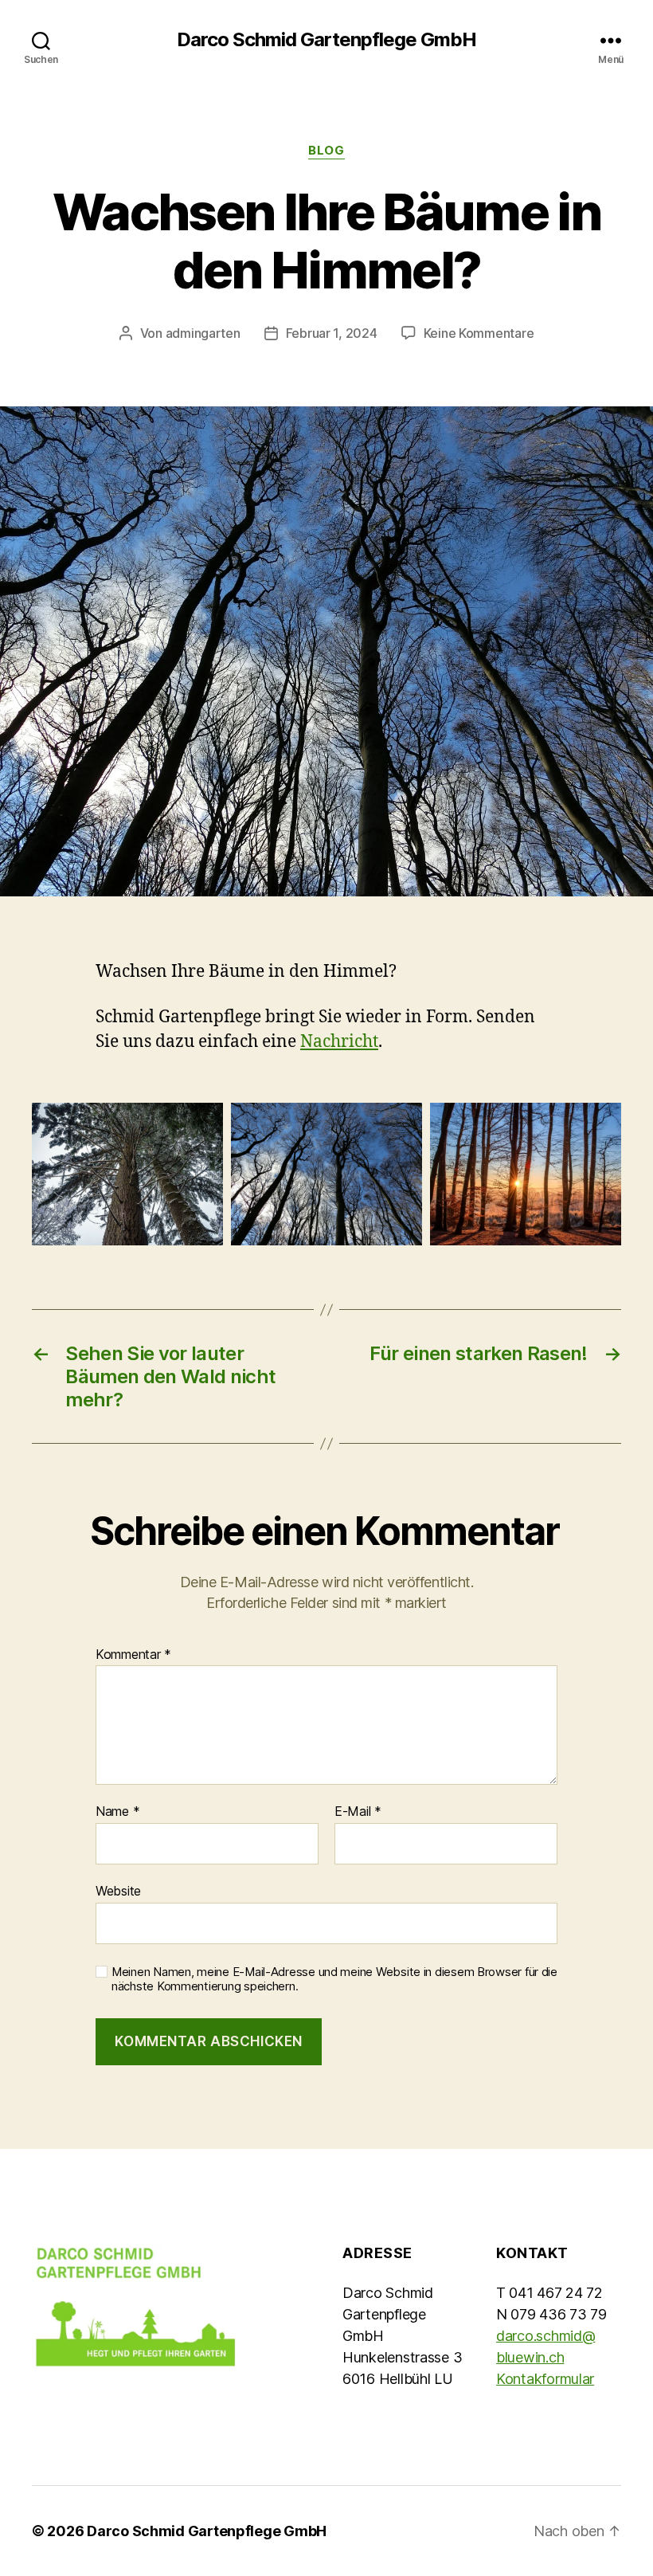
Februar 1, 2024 (332, 333)
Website (118, 1890)
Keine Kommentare (479, 333)
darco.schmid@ (546, 2336)
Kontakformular (545, 2379)
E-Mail (358, 1812)
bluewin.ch (530, 2357)
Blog (326, 151)
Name (117, 1812)
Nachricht (339, 1042)
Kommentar (133, 1655)
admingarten (203, 333)
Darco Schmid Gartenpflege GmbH (326, 40)
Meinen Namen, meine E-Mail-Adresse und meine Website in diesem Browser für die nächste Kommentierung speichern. (334, 1980)
